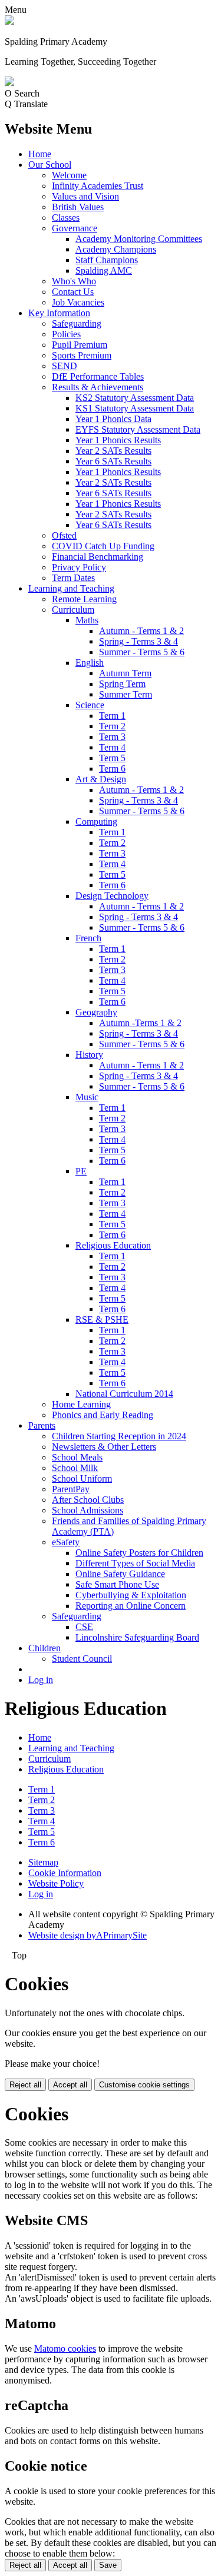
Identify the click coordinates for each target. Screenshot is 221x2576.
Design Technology (112, 896)
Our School (50, 165)
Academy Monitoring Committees (139, 239)
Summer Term (126, 694)
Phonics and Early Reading (103, 1415)
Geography (96, 1012)
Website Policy (56, 1883)
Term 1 (112, 716)
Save (108, 2565)
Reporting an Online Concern (131, 1606)
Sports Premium (82, 355)
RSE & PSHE (102, 1319)
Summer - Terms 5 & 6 (142, 652)
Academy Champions (116, 249)
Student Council (82, 1659)
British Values (78, 207)
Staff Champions (107, 260)
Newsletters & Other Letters (104, 1447)
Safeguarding (77, 323)
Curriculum (73, 610)
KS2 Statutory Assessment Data (135, 398)
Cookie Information (65, 1873)
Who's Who (74, 281)
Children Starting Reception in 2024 (119, 1436)
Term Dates (73, 578)
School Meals (77, 1457)
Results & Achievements (98, 387)
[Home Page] (9, 21)
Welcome (69, 175)
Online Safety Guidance (120, 1574)
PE (81, 1171)
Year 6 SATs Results (113, 461)
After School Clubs (88, 1500)
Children (44, 1648)
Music (87, 1097)
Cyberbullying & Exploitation (131, 1595)
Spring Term (122, 684)
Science (90, 705)
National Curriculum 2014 (124, 1394)
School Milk (75, 1468)
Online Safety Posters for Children (139, 1553)
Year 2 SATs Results (113, 451)
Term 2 (112, 726)
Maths (87, 620)
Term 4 (112, 747)
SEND (65, 366)
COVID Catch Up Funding (103, 546)
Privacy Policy (79, 567)
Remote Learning (84, 599)
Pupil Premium (80, 345)
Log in (41, 1680)
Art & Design (101, 779)
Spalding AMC (104, 270)
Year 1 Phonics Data (113, 419)
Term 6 (112, 769)
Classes (66, 218)
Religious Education (113, 1245)
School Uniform (82, 1478)
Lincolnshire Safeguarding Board (137, 1637)
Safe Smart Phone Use (117, 1584)
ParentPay (71, 1489)
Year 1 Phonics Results (118, 440)
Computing (96, 821)
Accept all (70, 2085)
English (90, 663)
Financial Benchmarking (98, 557)
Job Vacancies (78, 302)
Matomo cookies (65, 2348)
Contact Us (73, 292)
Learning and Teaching (71, 588)
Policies (66, 334)
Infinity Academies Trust (98, 186)
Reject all (25, 2085)
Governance (75, 228)
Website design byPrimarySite (88, 1935)
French (88, 938)
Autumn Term (125, 673)
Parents (42, 1425)
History (89, 1055)
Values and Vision (85, 196)
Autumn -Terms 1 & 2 (140, 1023)
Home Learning (81, 1404)
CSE (84, 1627)
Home (40, 154)
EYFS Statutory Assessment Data (138, 429)
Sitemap (43, 1862)
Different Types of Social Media (135, 1563)
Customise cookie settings (144, 2085)
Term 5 (112, 758)
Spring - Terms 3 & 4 (138, 641)
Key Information (59, 313)
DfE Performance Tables (98, 376)
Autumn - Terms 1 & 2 (141, 631)
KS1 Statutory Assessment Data (135, 408)
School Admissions (88, 1510)
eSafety (66, 1542)
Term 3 (112, 737)
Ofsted (64, 535)
